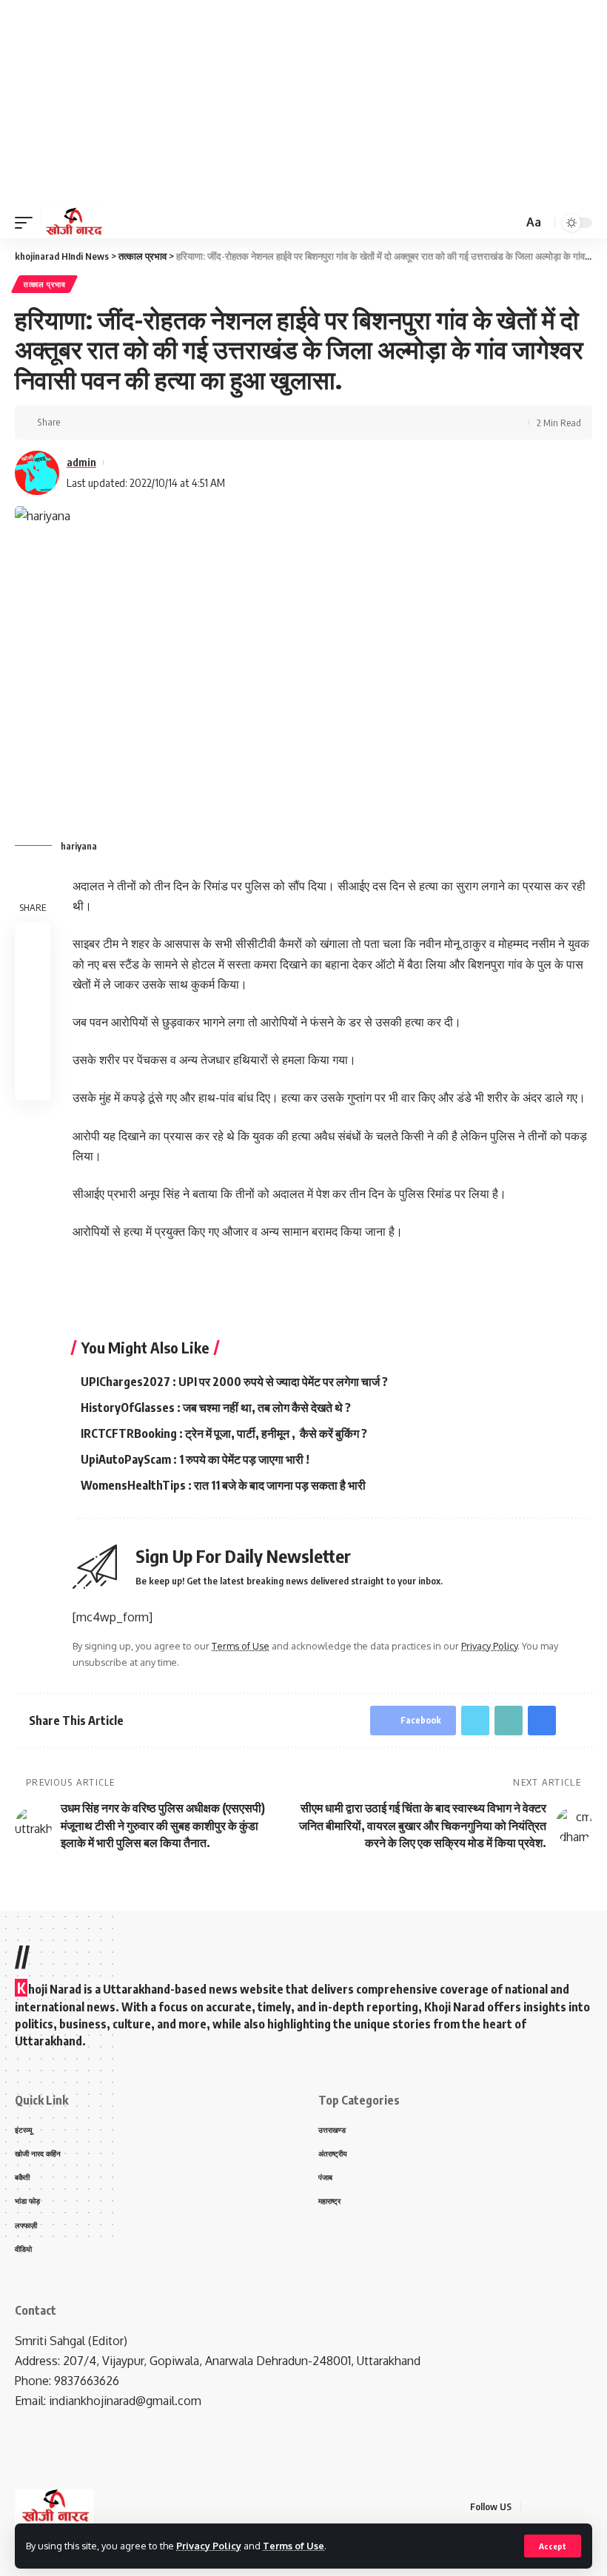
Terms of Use (294, 2546)
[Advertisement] (303, 104)
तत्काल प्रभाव (44, 284)
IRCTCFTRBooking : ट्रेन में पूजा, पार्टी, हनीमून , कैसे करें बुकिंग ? (224, 1433)
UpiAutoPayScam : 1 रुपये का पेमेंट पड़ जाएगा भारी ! (195, 1459)
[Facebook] (534, 2507)
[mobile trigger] (27, 223)
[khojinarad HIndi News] (73, 223)
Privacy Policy (209, 2546)
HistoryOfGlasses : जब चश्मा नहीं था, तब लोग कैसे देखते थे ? (216, 1408)
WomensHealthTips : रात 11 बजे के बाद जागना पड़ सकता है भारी (223, 1485)
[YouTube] (570, 2507)
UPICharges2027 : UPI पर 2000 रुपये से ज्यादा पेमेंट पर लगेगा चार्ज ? (234, 1382)
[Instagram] (588, 2507)
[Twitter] (552, 2507)
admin (81, 462)
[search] (510, 223)
